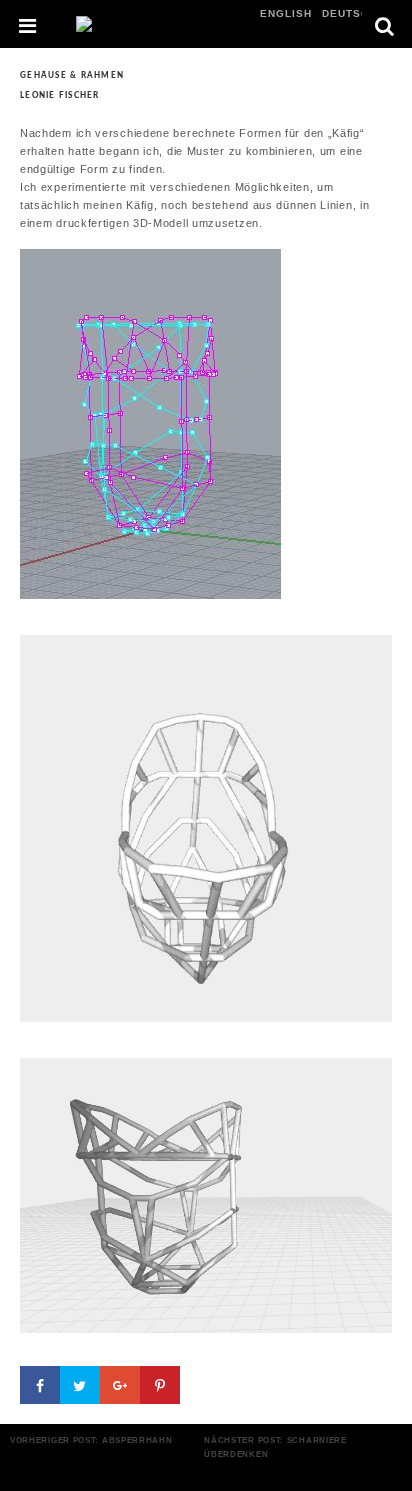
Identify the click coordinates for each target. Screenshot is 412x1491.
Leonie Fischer (60, 95)
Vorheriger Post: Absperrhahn (91, 1440)
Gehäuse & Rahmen (72, 75)
